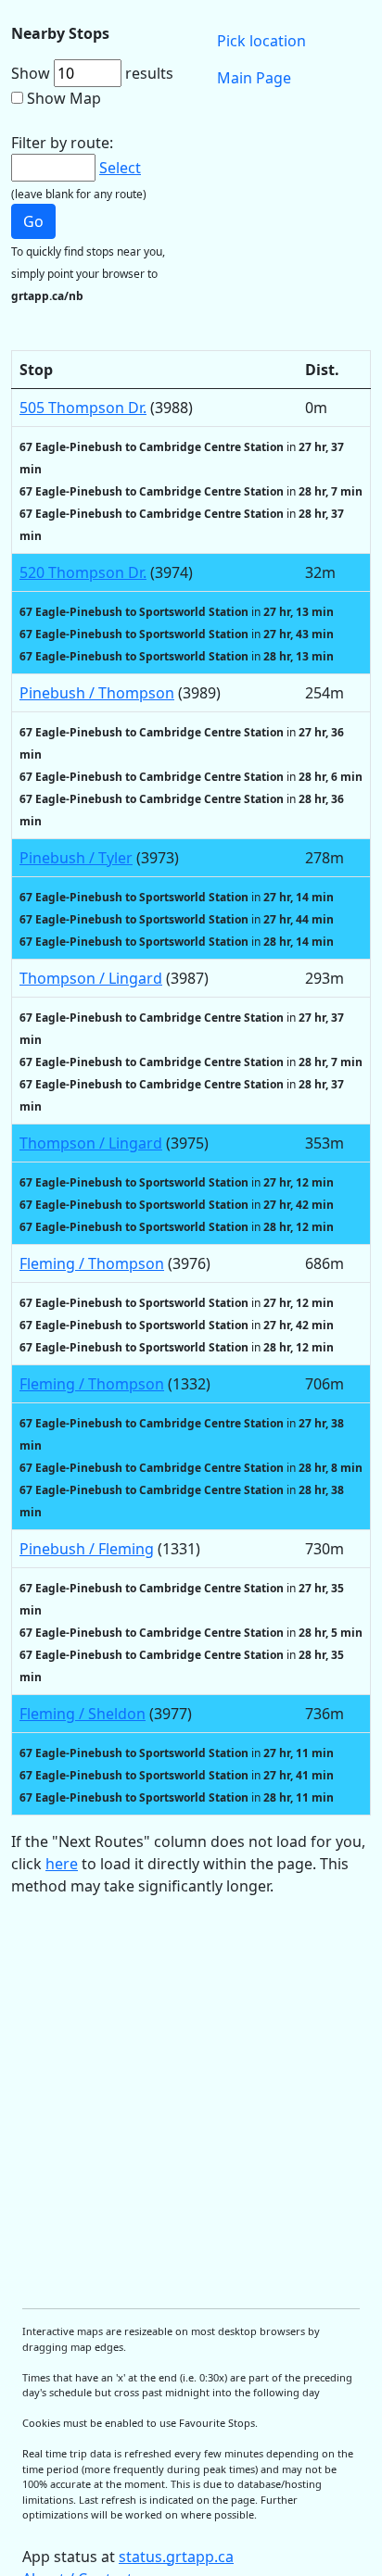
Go (33, 221)
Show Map (64, 98)
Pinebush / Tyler (76, 858)
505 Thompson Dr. (83, 408)
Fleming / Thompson (92, 1263)
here (62, 1864)
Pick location (261, 41)
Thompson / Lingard (91, 978)
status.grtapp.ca (176, 2557)
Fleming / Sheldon (83, 1714)
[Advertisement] (191, 2103)
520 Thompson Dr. (83, 572)
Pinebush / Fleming (87, 1549)
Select (120, 168)
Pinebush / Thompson (97, 693)
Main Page (254, 78)
